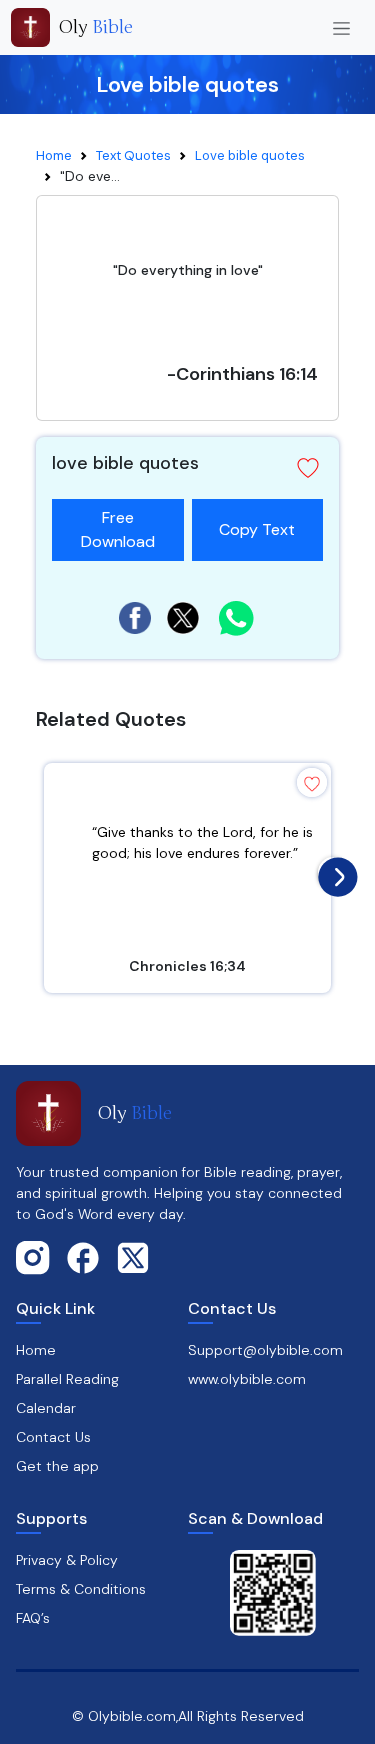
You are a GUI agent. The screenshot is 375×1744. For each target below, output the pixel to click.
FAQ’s (33, 1618)
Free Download (118, 529)
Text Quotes (133, 155)
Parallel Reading (67, 1379)
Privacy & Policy (67, 1560)
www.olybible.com (247, 1379)
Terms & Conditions (81, 1589)
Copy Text (257, 519)
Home (54, 155)
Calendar (46, 1408)
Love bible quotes (250, 155)
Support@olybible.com (265, 1350)
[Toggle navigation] (341, 27)
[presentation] (333, 872)
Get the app (57, 1466)
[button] (308, 468)
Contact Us (53, 1437)
